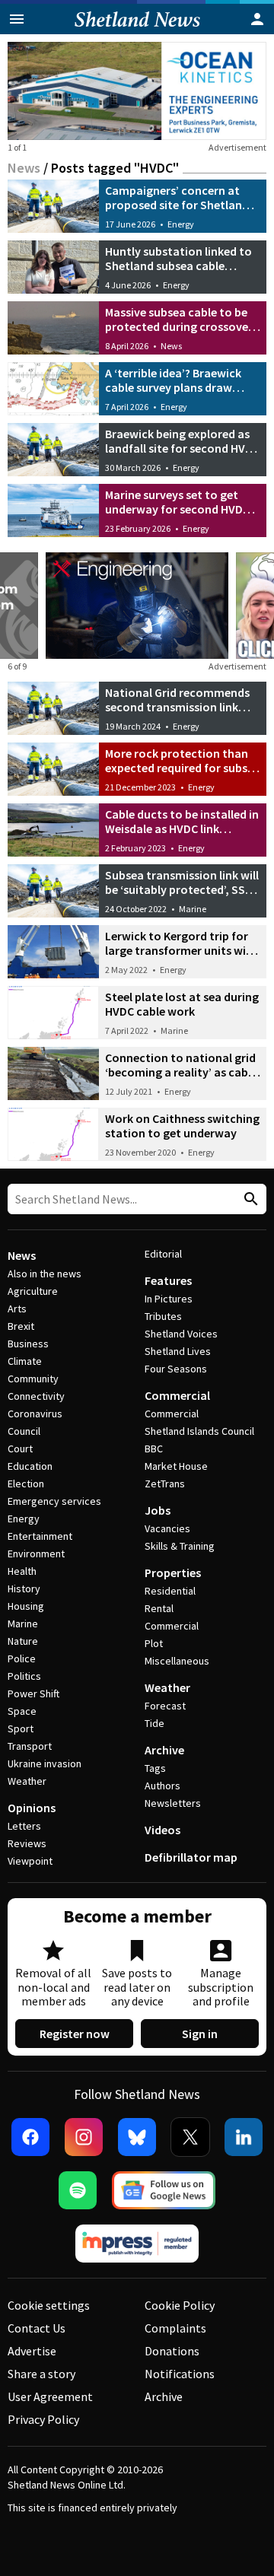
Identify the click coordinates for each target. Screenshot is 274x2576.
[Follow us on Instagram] (84, 2137)
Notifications (180, 2374)
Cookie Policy (180, 2305)
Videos (162, 1830)
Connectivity (36, 1396)
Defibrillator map (191, 1857)
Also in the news (45, 1274)
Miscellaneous (177, 1661)
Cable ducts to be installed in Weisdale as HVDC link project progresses (182, 828)
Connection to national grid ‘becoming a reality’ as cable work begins (181, 1072)
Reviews (27, 1843)
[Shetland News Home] (137, 30)
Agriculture (33, 1291)
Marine (193, 909)
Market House (176, 1466)
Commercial (177, 1395)
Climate (25, 1361)
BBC (154, 1449)
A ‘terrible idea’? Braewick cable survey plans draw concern (173, 387)
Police (22, 1658)
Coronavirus (35, 1414)
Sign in (200, 2034)
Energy (181, 224)
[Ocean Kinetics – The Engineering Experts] (137, 91)
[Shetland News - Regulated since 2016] (137, 2244)
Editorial (163, 1254)
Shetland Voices (181, 1334)
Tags (155, 1768)
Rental (159, 1608)
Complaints (175, 2328)
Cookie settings (49, 2305)
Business (28, 1344)
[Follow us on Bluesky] (137, 2137)
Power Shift (33, 1693)
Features (168, 1280)
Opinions (32, 1808)
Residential (170, 1591)
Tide (155, 1723)
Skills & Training (180, 1546)
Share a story (41, 2374)
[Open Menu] (17, 19)
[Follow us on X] (190, 2137)
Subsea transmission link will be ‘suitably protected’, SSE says (182, 889)
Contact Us (37, 2328)
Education (30, 1466)
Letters (24, 1826)
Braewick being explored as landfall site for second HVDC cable (182, 448)
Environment (36, 1554)
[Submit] (249, 1199)
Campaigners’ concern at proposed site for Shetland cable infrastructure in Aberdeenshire (177, 212)
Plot (154, 1643)
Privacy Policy (43, 2419)
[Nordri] (137, 606)
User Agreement (50, 2396)
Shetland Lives (178, 1351)
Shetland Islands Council (199, 1431)
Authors (162, 1786)
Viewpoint (30, 1861)
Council (24, 1431)
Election (26, 1484)
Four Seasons (176, 1369)
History (24, 1589)
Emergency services (54, 1501)
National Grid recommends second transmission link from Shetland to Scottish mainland (177, 714)
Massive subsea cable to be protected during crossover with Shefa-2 (179, 326)
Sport (21, 1728)
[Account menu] (257, 19)
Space (22, 1711)
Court (20, 1449)
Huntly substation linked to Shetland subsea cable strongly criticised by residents (178, 273)
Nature (23, 1641)
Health (22, 1571)
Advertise (32, 2351)
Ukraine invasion (45, 1763)
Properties (173, 1573)
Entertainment (40, 1536)
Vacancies (167, 1528)
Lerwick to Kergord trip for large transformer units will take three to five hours (178, 950)
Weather (27, 1781)
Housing (26, 1606)
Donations (172, 2351)
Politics (24, 1676)
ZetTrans (165, 1484)
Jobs (158, 1510)
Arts (17, 1309)
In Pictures (169, 1299)
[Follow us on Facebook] (30, 2137)
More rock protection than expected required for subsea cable (183, 768)
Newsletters (173, 1803)
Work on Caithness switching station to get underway (182, 1126)
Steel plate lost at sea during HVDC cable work (182, 1004)
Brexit (21, 1326)
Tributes (163, 1316)
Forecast (165, 1706)
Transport (30, 1746)
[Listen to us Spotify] (78, 2190)
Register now (75, 2034)
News (24, 168)
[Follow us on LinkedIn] (244, 2137)
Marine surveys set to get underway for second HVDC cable (177, 509)
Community (33, 1379)
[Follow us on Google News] (164, 2190)
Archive (164, 1750)
